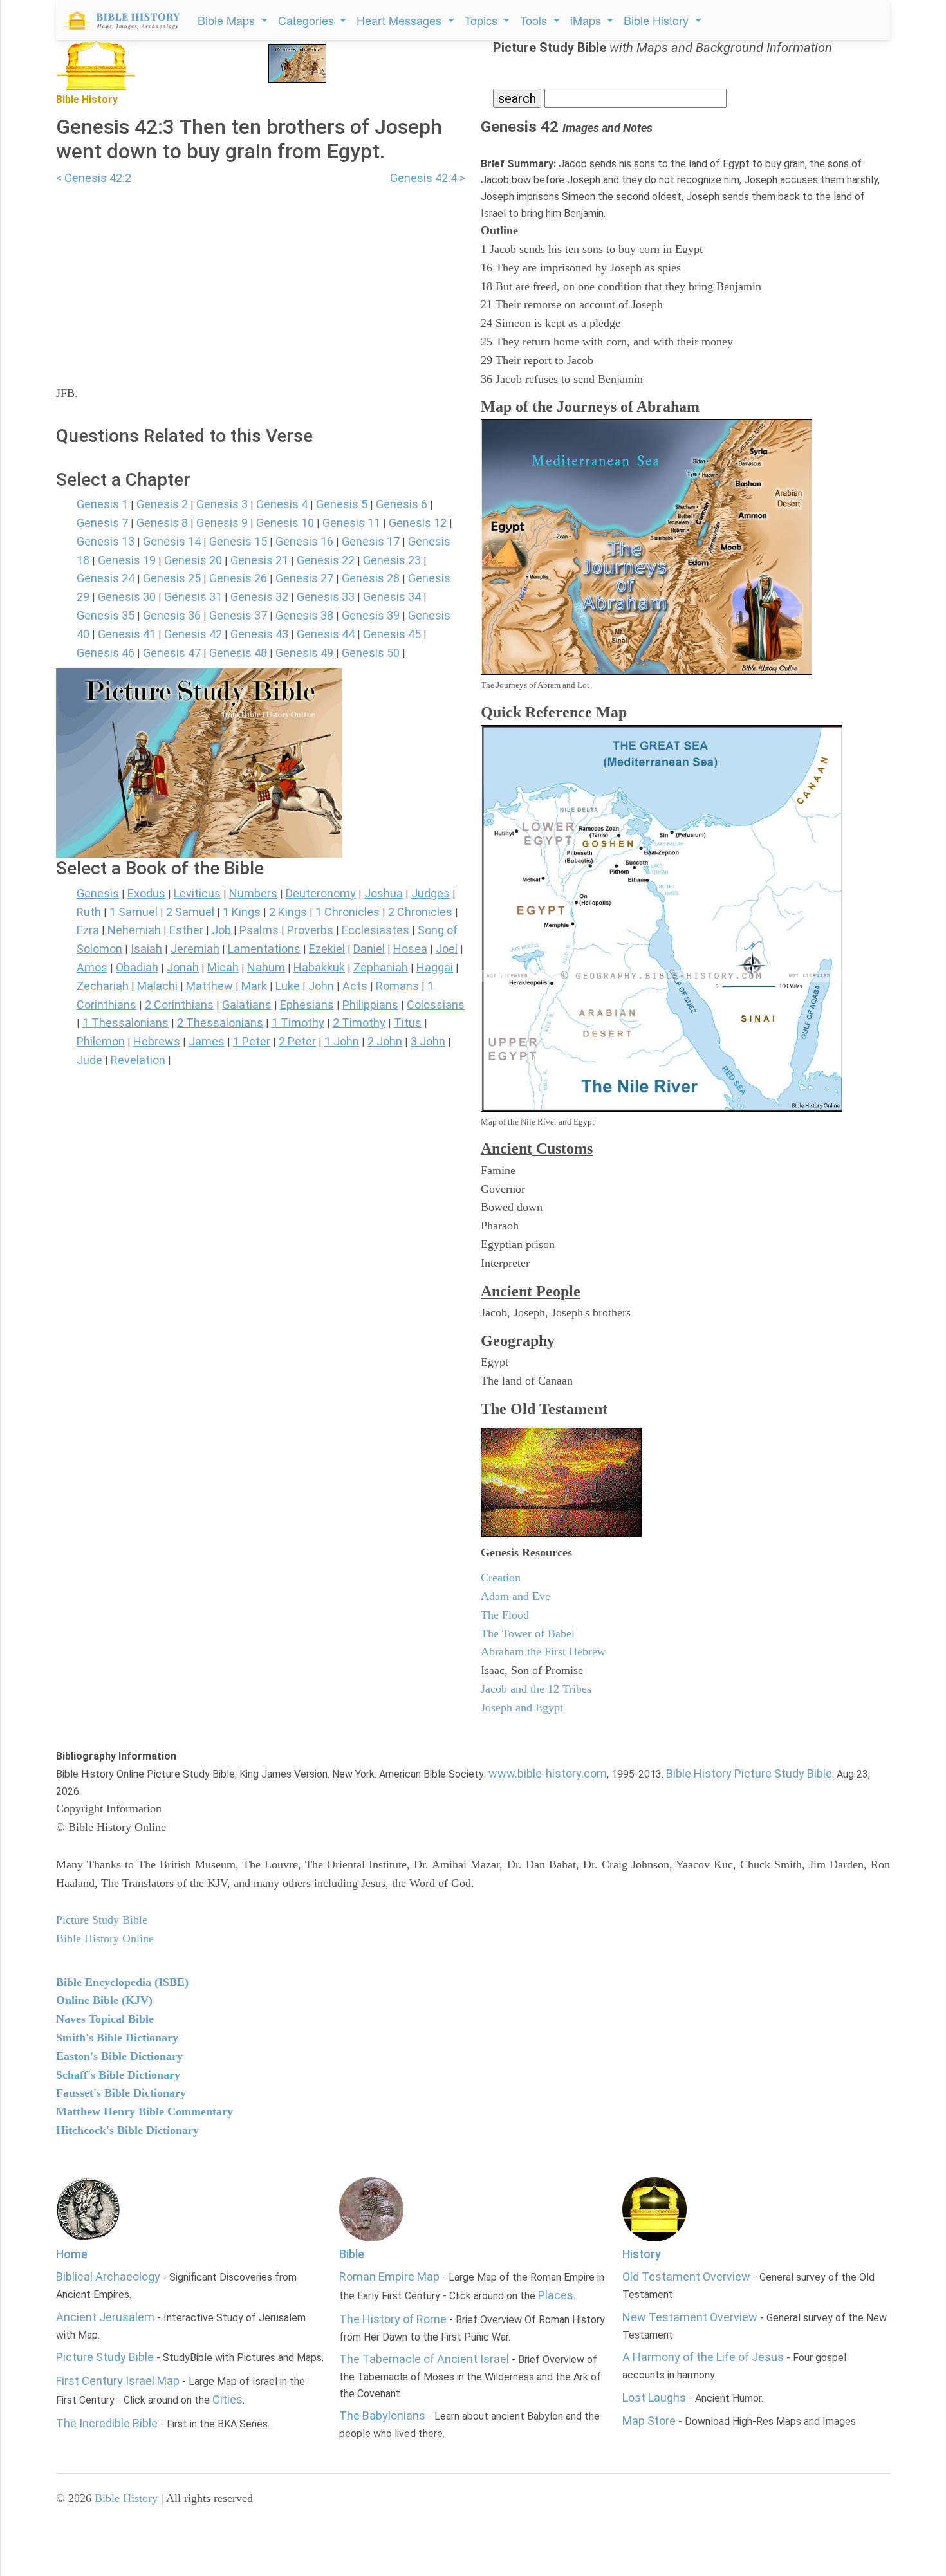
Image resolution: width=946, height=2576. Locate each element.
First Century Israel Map (118, 2381)
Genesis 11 (351, 523)
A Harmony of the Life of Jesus (703, 2357)
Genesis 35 (106, 615)
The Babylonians (382, 2415)
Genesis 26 (238, 578)
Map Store (649, 2421)
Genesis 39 (371, 615)
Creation (501, 1578)
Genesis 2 (162, 504)
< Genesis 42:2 (94, 178)
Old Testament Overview (686, 2277)
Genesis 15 (238, 541)
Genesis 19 (127, 560)
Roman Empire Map (389, 2277)
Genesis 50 (371, 653)
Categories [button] (308, 20)
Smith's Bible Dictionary (117, 2038)
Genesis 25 (172, 578)
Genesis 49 (304, 653)
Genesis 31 (193, 597)
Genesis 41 (127, 634)
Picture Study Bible (105, 2357)
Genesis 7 (102, 523)
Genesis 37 (238, 615)
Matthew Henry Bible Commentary (144, 2111)
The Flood (505, 1615)
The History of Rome (393, 2319)
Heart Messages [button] (401, 20)
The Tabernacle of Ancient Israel (424, 2359)
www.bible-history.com (548, 1773)
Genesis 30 (127, 597)
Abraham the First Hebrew (543, 1651)
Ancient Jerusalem (105, 2317)
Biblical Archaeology (108, 2277)
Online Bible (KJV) (104, 2000)
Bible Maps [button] (228, 20)
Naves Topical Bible (105, 2019)
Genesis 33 (326, 597)
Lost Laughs (654, 2397)
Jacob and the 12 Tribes (536, 1689)
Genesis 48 (238, 653)
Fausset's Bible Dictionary (121, 2093)
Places (556, 2295)
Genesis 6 (402, 504)
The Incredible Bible (107, 2423)
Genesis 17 (371, 541)
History (642, 2254)
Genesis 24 (106, 578)
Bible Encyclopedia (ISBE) (122, 1982)
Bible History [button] (658, 20)
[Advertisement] (261, 277)
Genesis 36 (172, 615)
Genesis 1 (102, 504)
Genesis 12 (418, 523)
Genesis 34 (392, 597)
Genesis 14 (172, 541)
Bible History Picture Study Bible (749, 1773)
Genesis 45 (392, 634)
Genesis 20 (193, 560)
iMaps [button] (587, 20)
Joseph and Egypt (522, 1707)
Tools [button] (535, 20)
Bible (352, 2254)
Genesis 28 (371, 578)
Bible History (126, 2498)
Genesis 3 (222, 504)
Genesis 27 (304, 578)
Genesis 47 (172, 653)
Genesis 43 (259, 634)
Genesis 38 (304, 615)
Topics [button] (483, 20)
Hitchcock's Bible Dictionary (127, 2130)
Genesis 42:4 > (428, 178)
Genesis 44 (326, 634)
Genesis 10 (285, 523)
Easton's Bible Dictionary (119, 2056)
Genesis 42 (193, 634)
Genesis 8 (162, 523)
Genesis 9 (222, 523)
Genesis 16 (304, 541)
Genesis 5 (342, 504)
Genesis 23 (392, 560)
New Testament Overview (690, 2317)
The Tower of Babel (528, 1633)
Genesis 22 (326, 560)
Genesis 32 (259, 597)
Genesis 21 (259, 560)
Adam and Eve (515, 1596)
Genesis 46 (106, 653)
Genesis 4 (282, 504)
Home (72, 2254)
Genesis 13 (106, 541)
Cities (227, 2399)
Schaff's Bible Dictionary (118, 2075)
